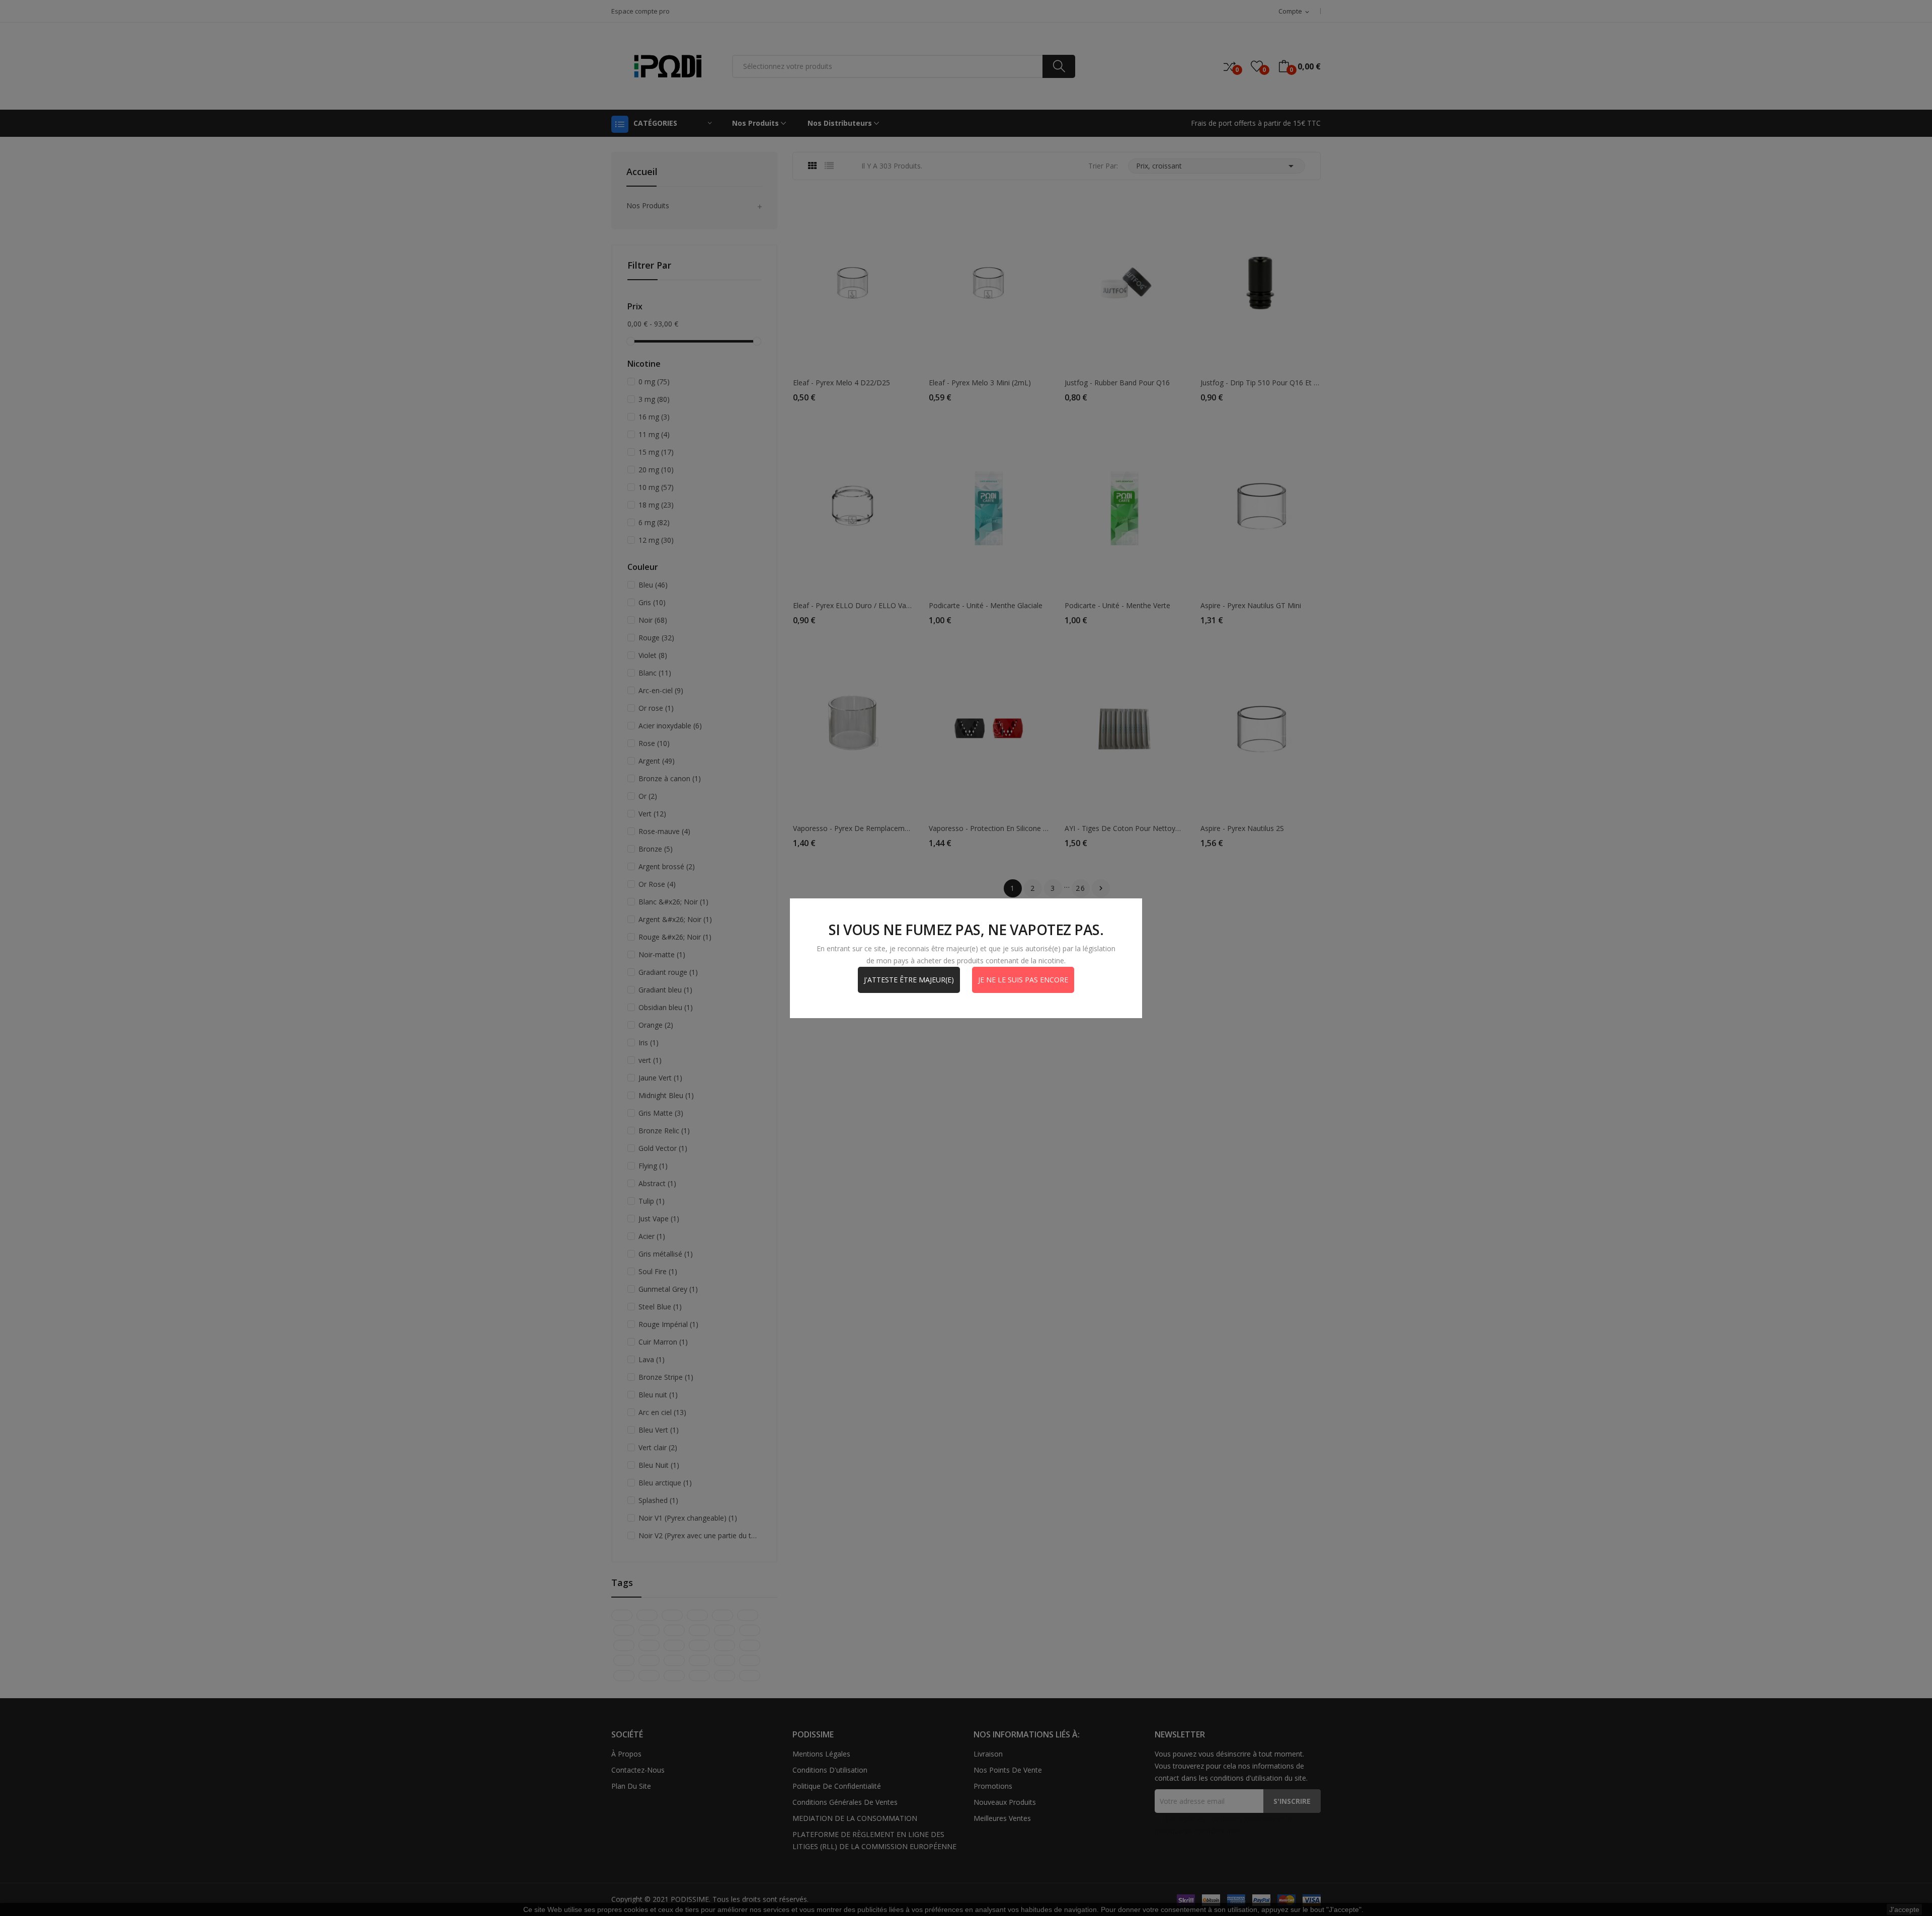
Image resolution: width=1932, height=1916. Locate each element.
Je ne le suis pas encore (1023, 980)
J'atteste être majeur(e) (909, 980)
